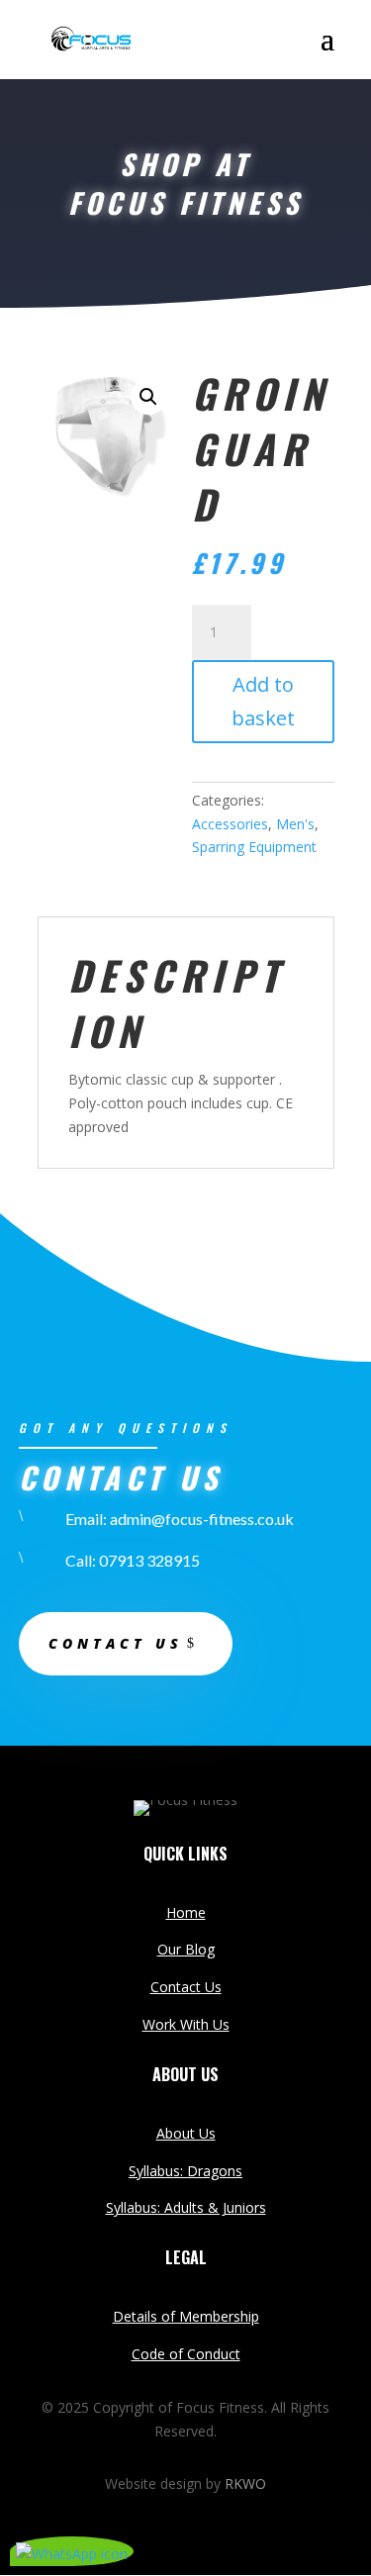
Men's (295, 824)
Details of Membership (186, 2316)
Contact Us (186, 1987)
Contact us (116, 1643)
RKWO (245, 2483)
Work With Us (186, 2024)
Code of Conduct (186, 2354)
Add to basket (263, 701)
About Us (186, 2133)
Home (186, 1912)
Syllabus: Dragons (185, 2171)
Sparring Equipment (254, 847)
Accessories (230, 824)
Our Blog (186, 1949)
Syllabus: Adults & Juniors (186, 2207)
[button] (148, 397)
